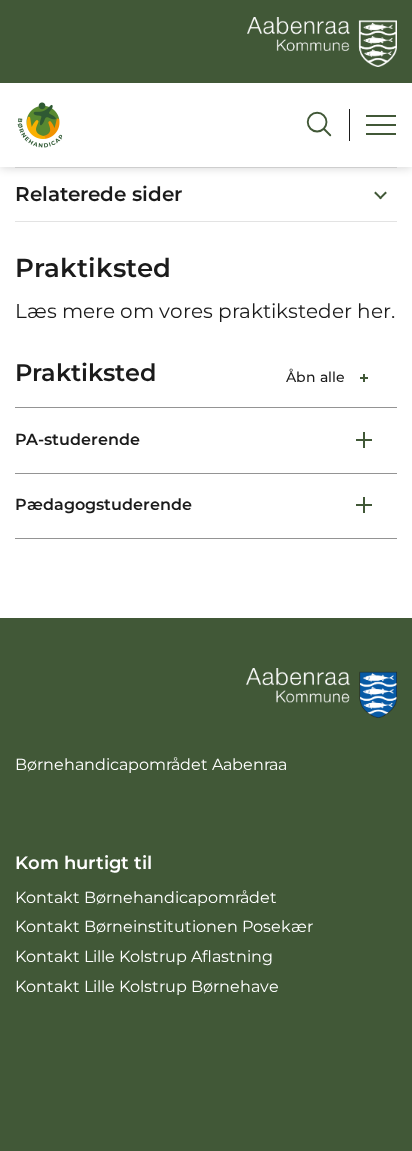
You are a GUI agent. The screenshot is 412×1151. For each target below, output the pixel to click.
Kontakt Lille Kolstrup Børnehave (147, 986)
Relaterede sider (98, 194)
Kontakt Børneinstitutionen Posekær (164, 926)
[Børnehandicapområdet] (40, 124)
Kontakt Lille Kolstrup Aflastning (144, 956)
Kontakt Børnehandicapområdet (146, 897)
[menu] (381, 125)
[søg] (319, 124)
